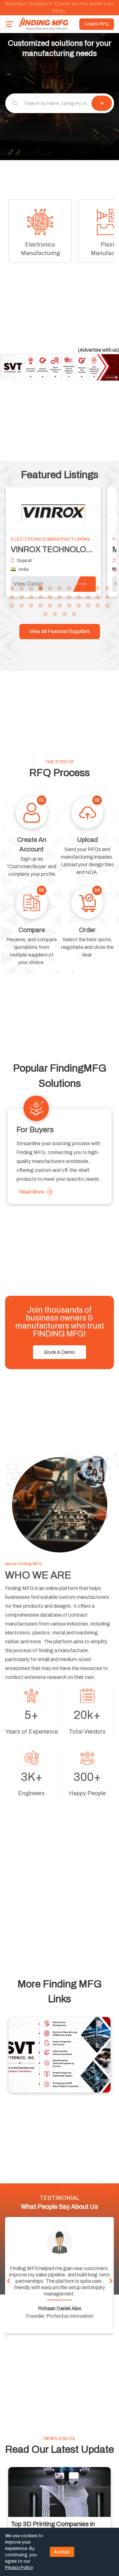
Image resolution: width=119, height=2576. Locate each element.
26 (41, 606)
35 (55, 614)
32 (98, 606)
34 (45, 614)
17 (60, 597)
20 (88, 597)
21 (98, 597)
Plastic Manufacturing (55, 539)
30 (79, 606)
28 (60, 606)
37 (74, 614)
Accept (62, 2552)
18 (69, 597)
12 (12, 597)
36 (64, 614)
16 (50, 597)
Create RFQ (97, 24)
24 (22, 606)
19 (79, 597)
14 (31, 597)
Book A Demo (60, 1352)
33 (107, 606)
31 (88, 606)
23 (12, 606)
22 (107, 597)
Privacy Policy (19, 2568)
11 (107, 589)
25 (31, 606)
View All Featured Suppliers (60, 631)
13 (22, 597)
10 (98, 589)
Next (111, 2281)
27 (50, 606)
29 (69, 606)
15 (41, 597)
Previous (8, 2281)
